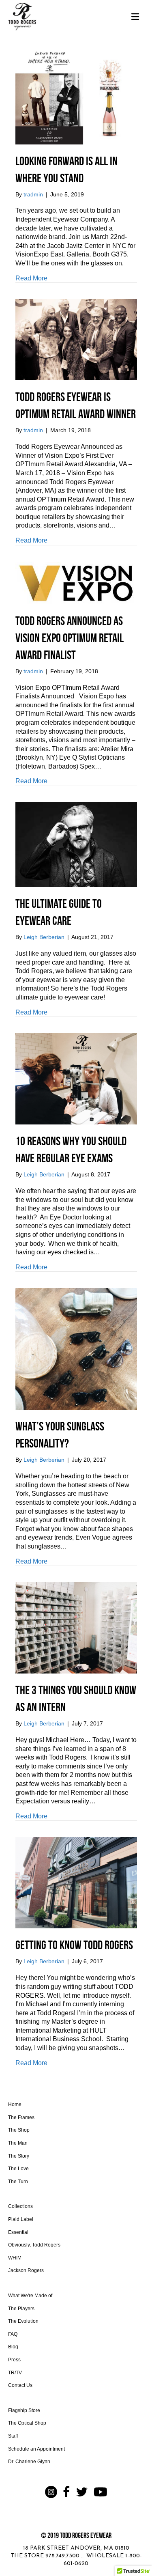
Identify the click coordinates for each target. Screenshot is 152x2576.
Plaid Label (21, 2219)
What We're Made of (30, 2296)
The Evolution (23, 2321)
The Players (21, 2309)
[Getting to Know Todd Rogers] (76, 1882)
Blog (13, 2347)
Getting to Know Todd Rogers (74, 1945)
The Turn (18, 2182)
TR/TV (15, 2373)
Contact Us (20, 2385)
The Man (18, 2143)
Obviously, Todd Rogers (34, 2245)
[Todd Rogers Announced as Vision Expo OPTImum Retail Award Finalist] (76, 582)
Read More (31, 278)
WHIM (15, 2258)
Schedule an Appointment (36, 2449)
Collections (20, 2206)
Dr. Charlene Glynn (29, 2462)
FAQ (13, 2334)
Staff (13, 2436)
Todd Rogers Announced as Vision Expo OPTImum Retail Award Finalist (70, 638)
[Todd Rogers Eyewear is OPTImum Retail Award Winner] (76, 339)
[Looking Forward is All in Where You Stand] (76, 96)
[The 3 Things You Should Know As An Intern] (76, 1627)
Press (14, 2360)
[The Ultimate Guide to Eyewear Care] (76, 844)
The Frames (21, 2117)
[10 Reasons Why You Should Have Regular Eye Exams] (76, 1078)
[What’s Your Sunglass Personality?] (76, 1349)
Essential (18, 2232)
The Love (18, 2169)
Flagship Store (24, 2410)
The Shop (19, 2130)
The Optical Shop (27, 2423)
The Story (19, 2156)
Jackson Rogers (26, 2270)
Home (15, 2104)
